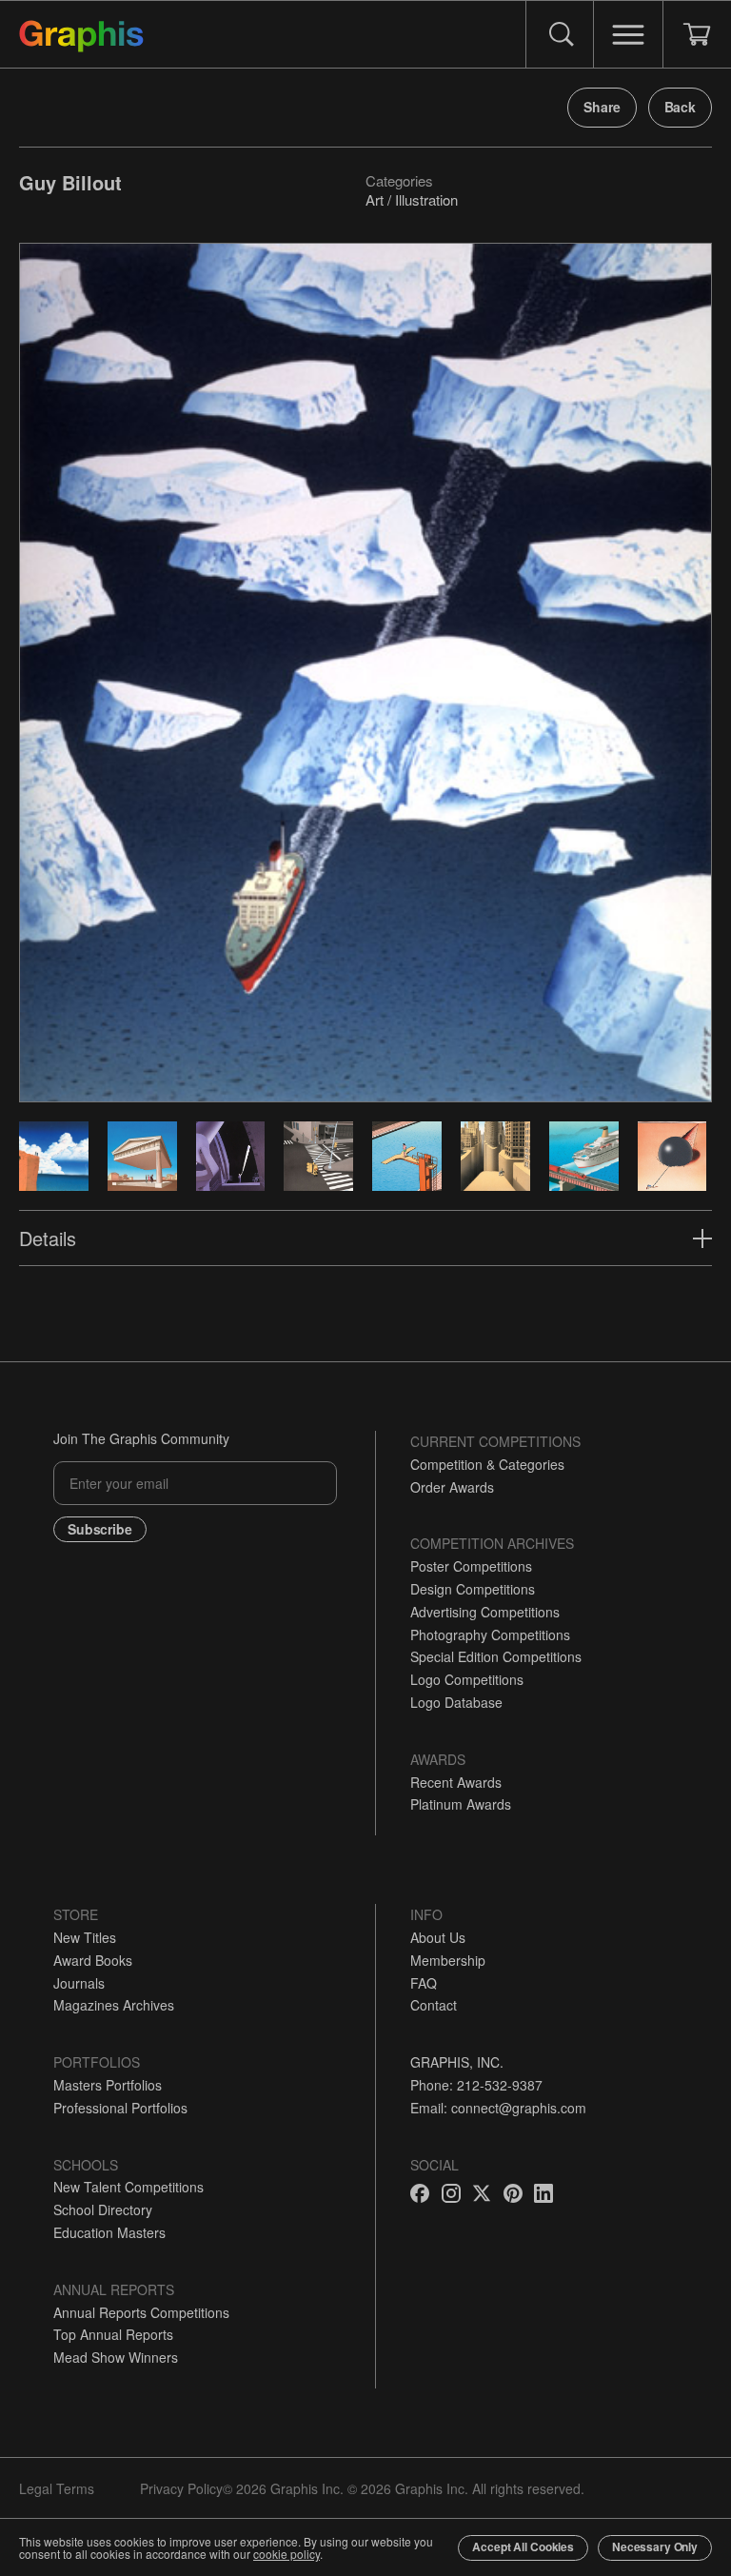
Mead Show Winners (116, 2357)
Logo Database (456, 1702)
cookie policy (286, 2554)
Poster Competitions (471, 1566)
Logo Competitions (467, 1679)
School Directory (103, 2209)
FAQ (424, 1983)
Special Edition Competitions (496, 1656)
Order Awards (452, 1487)
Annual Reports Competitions (141, 2312)
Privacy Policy (181, 2488)
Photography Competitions (490, 1635)
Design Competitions (473, 1589)
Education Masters (109, 2232)
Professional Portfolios (120, 2108)
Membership (448, 1960)
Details (48, 1238)
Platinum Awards (461, 1804)
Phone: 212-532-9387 (476, 2085)
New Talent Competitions (128, 2187)
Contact (434, 2005)
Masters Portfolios (108, 2085)
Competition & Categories (487, 1464)
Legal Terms (57, 2488)
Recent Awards (456, 1782)
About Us (438, 1937)
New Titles (85, 1937)
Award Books (93, 1960)
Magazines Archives (114, 2005)
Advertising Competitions (485, 1612)
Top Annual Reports (113, 2334)
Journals (79, 1983)
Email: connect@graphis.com (498, 2108)
